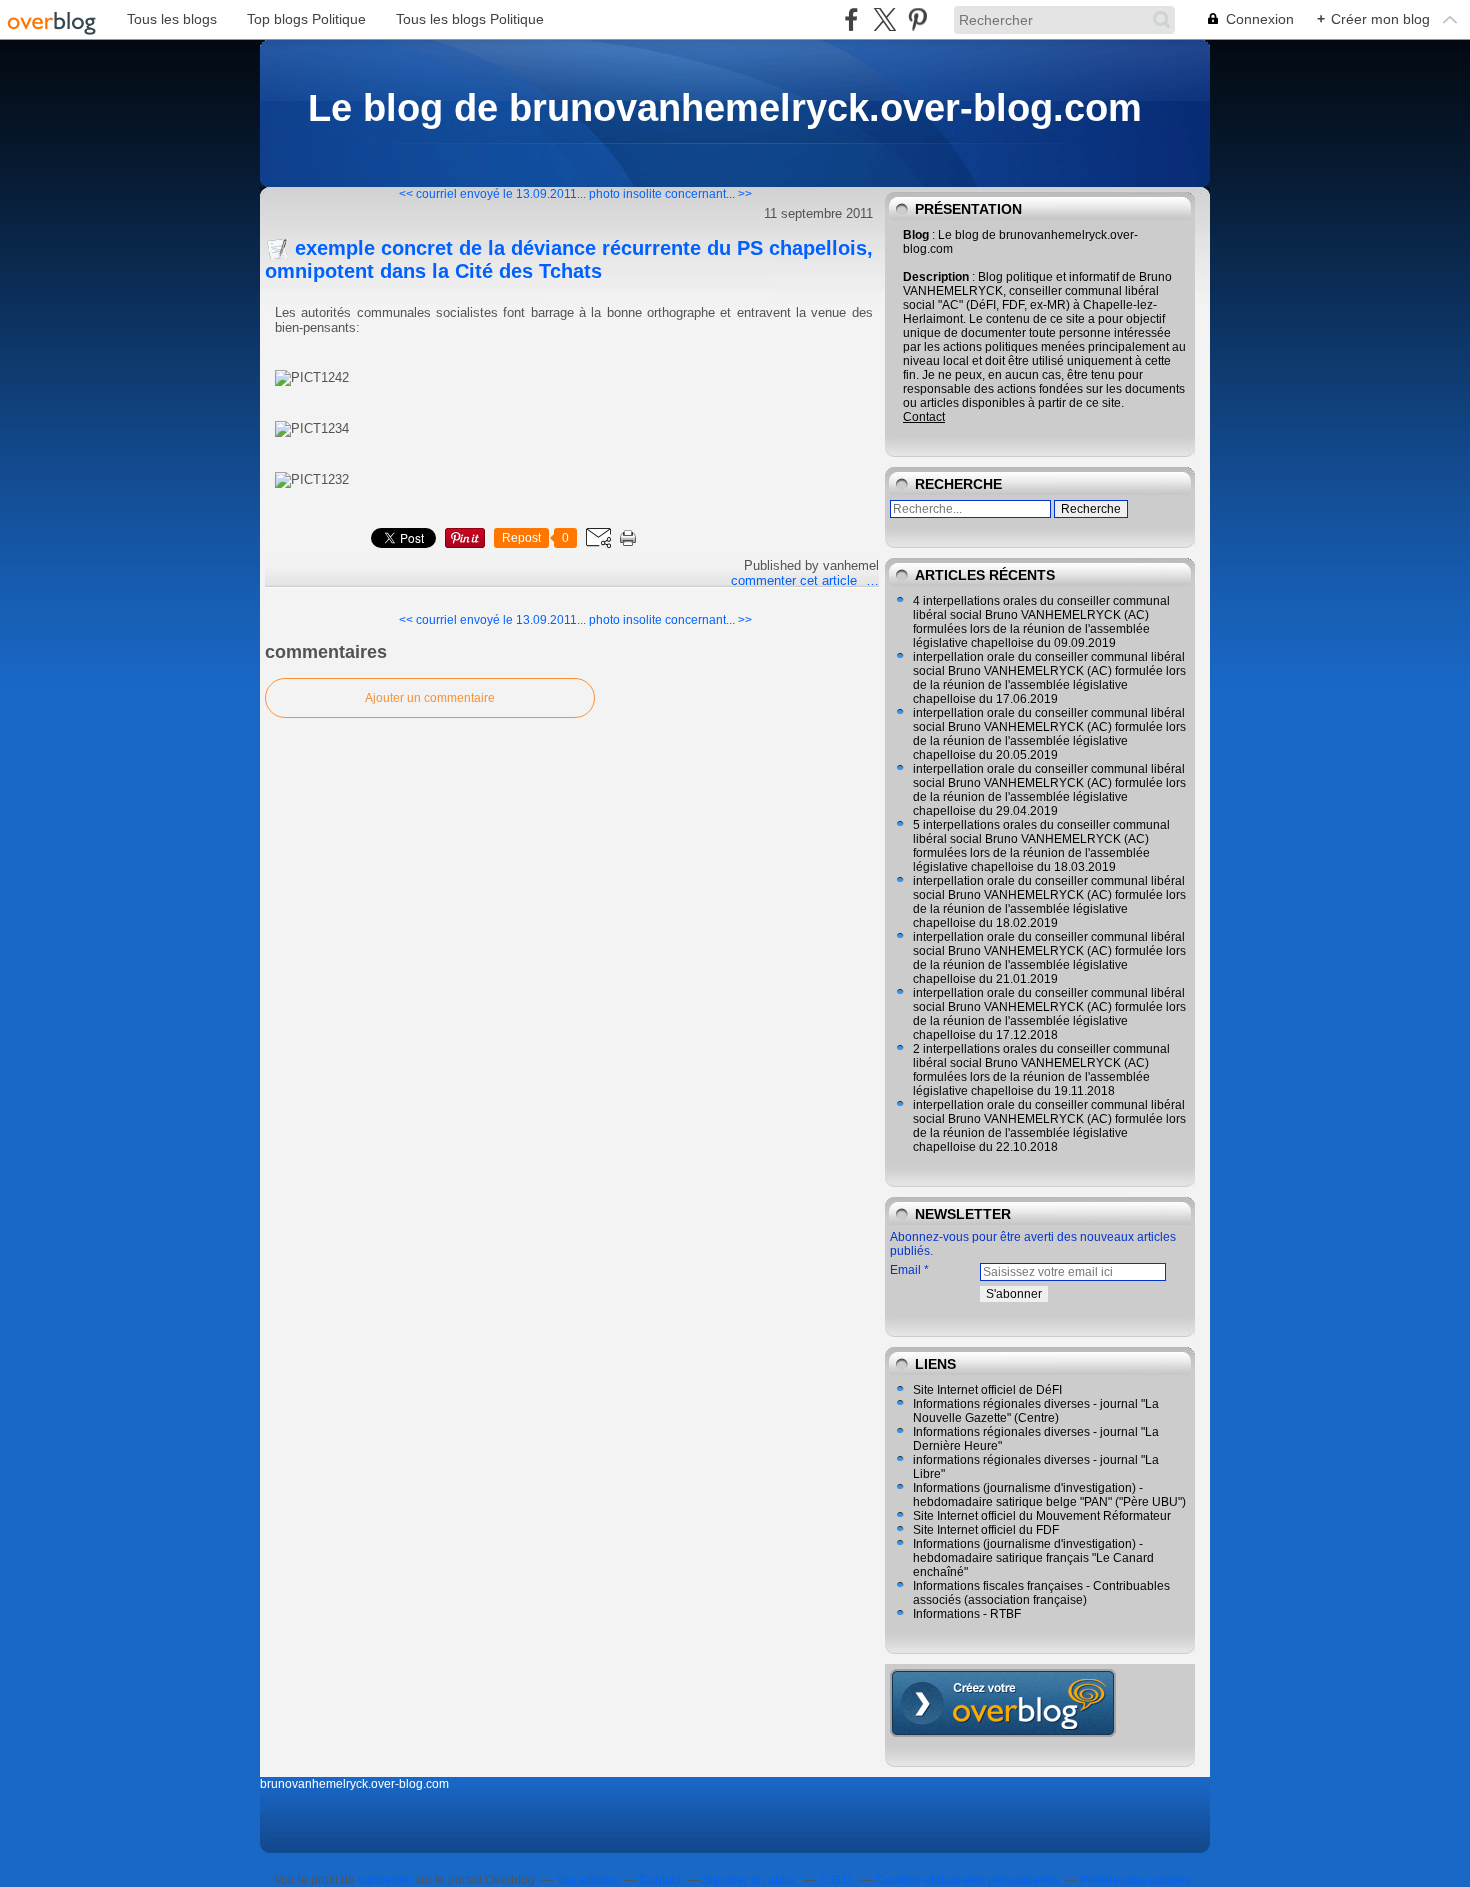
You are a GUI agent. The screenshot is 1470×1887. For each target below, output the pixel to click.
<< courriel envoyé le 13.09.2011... (492, 194)
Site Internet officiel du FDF (986, 1530)
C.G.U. (837, 1880)
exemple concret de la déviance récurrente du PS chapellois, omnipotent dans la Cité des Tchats (569, 259)
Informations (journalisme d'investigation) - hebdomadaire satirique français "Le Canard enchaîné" (1033, 1558)
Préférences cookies (1135, 1880)
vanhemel (385, 1880)
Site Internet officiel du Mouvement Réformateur (1042, 1516)
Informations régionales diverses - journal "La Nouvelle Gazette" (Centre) (1036, 1411)
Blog (916, 235)
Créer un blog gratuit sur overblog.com (1003, 1703)
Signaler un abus (750, 1880)
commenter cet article (796, 580)
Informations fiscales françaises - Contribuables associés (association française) (1041, 1593)
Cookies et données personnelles (967, 1880)
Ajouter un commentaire (430, 698)
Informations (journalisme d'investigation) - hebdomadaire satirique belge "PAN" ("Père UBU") (1049, 1495)
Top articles (587, 1880)
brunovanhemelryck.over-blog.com (354, 1784)
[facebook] (851, 19)
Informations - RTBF (967, 1614)
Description (937, 277)
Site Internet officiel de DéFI (987, 1390)
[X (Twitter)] (884, 19)
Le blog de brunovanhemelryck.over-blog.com (725, 107)
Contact (924, 417)
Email (905, 1270)
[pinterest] (917, 19)
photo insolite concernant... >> (670, 194)
